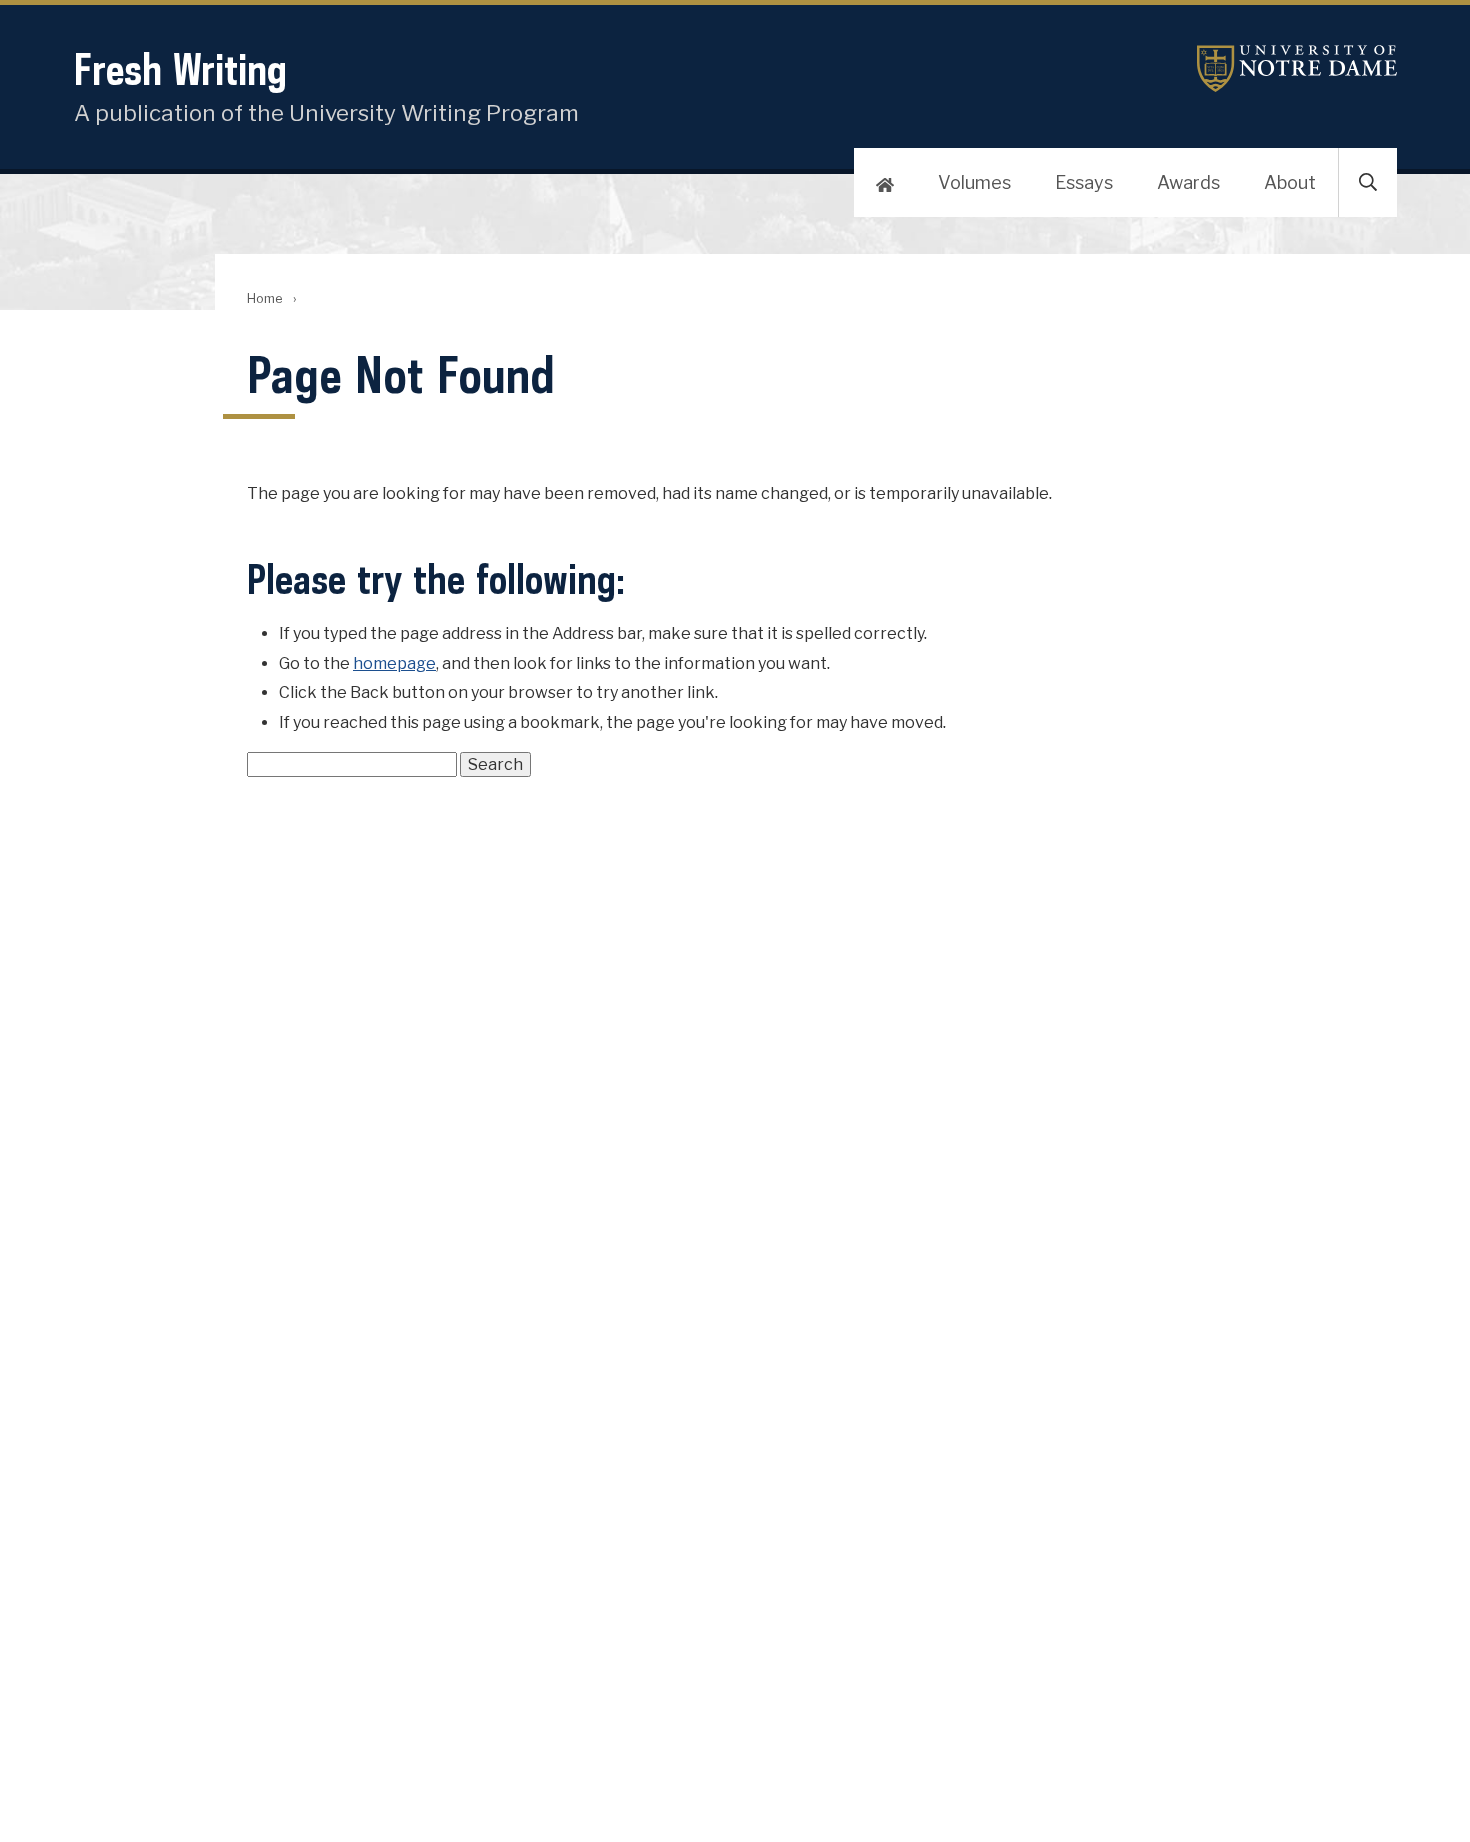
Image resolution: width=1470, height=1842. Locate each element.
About (1290, 182)
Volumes (974, 182)
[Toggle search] (1368, 183)
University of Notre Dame (1297, 68)
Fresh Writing (180, 69)
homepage (394, 663)
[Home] (885, 183)
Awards (1188, 182)
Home (264, 298)
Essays (1084, 182)
